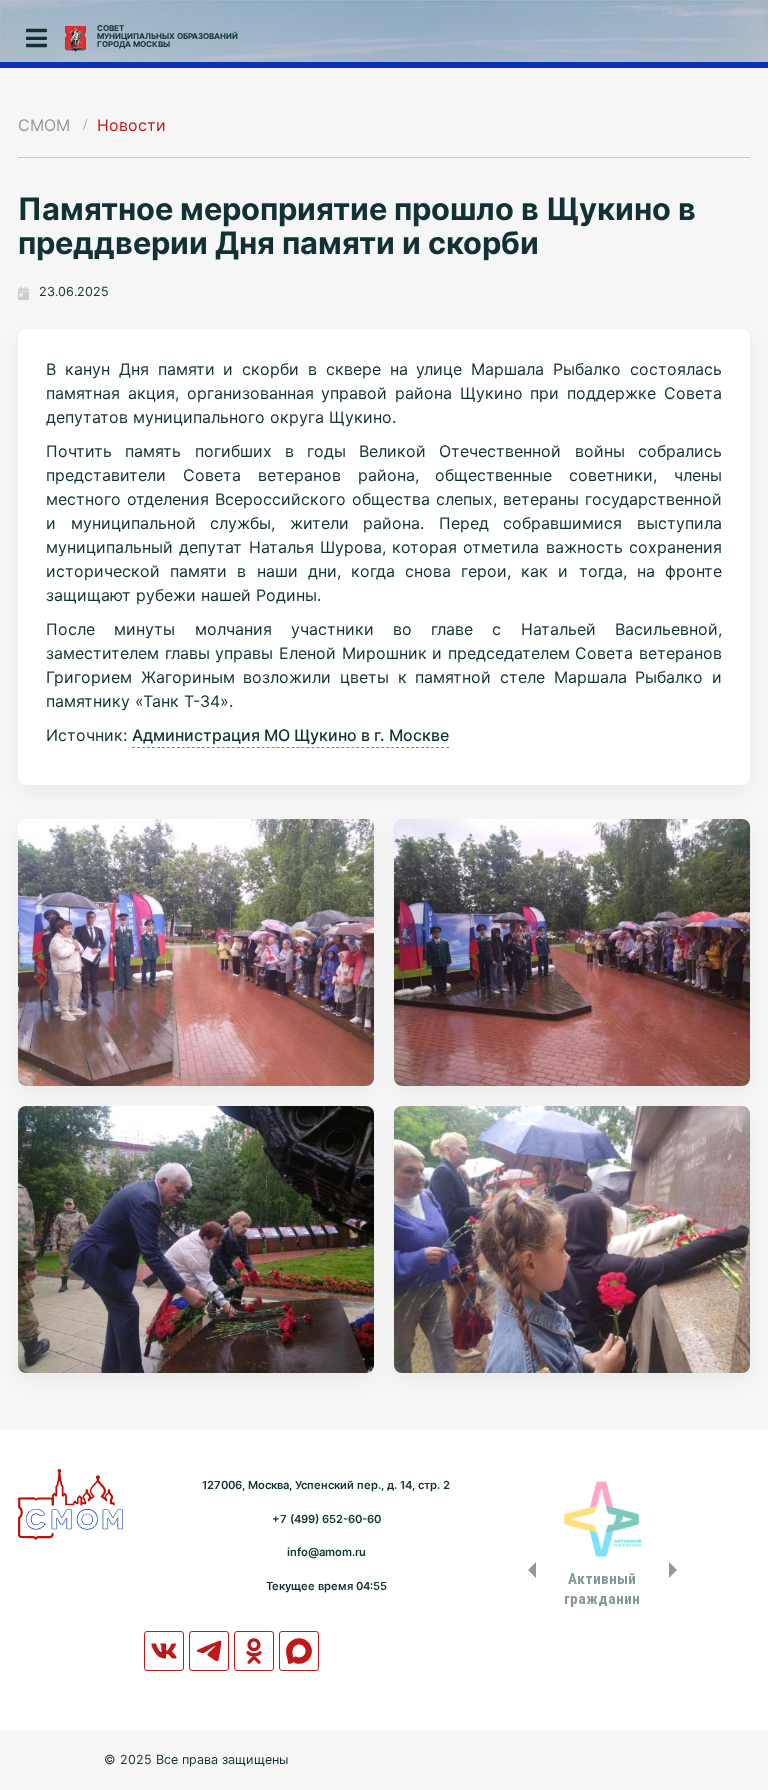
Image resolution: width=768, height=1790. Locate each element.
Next (677, 1570)
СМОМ (44, 125)
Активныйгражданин (602, 1589)
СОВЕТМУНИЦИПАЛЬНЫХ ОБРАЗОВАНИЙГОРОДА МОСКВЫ (167, 36)
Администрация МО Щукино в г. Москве (290, 735)
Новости (131, 125)
